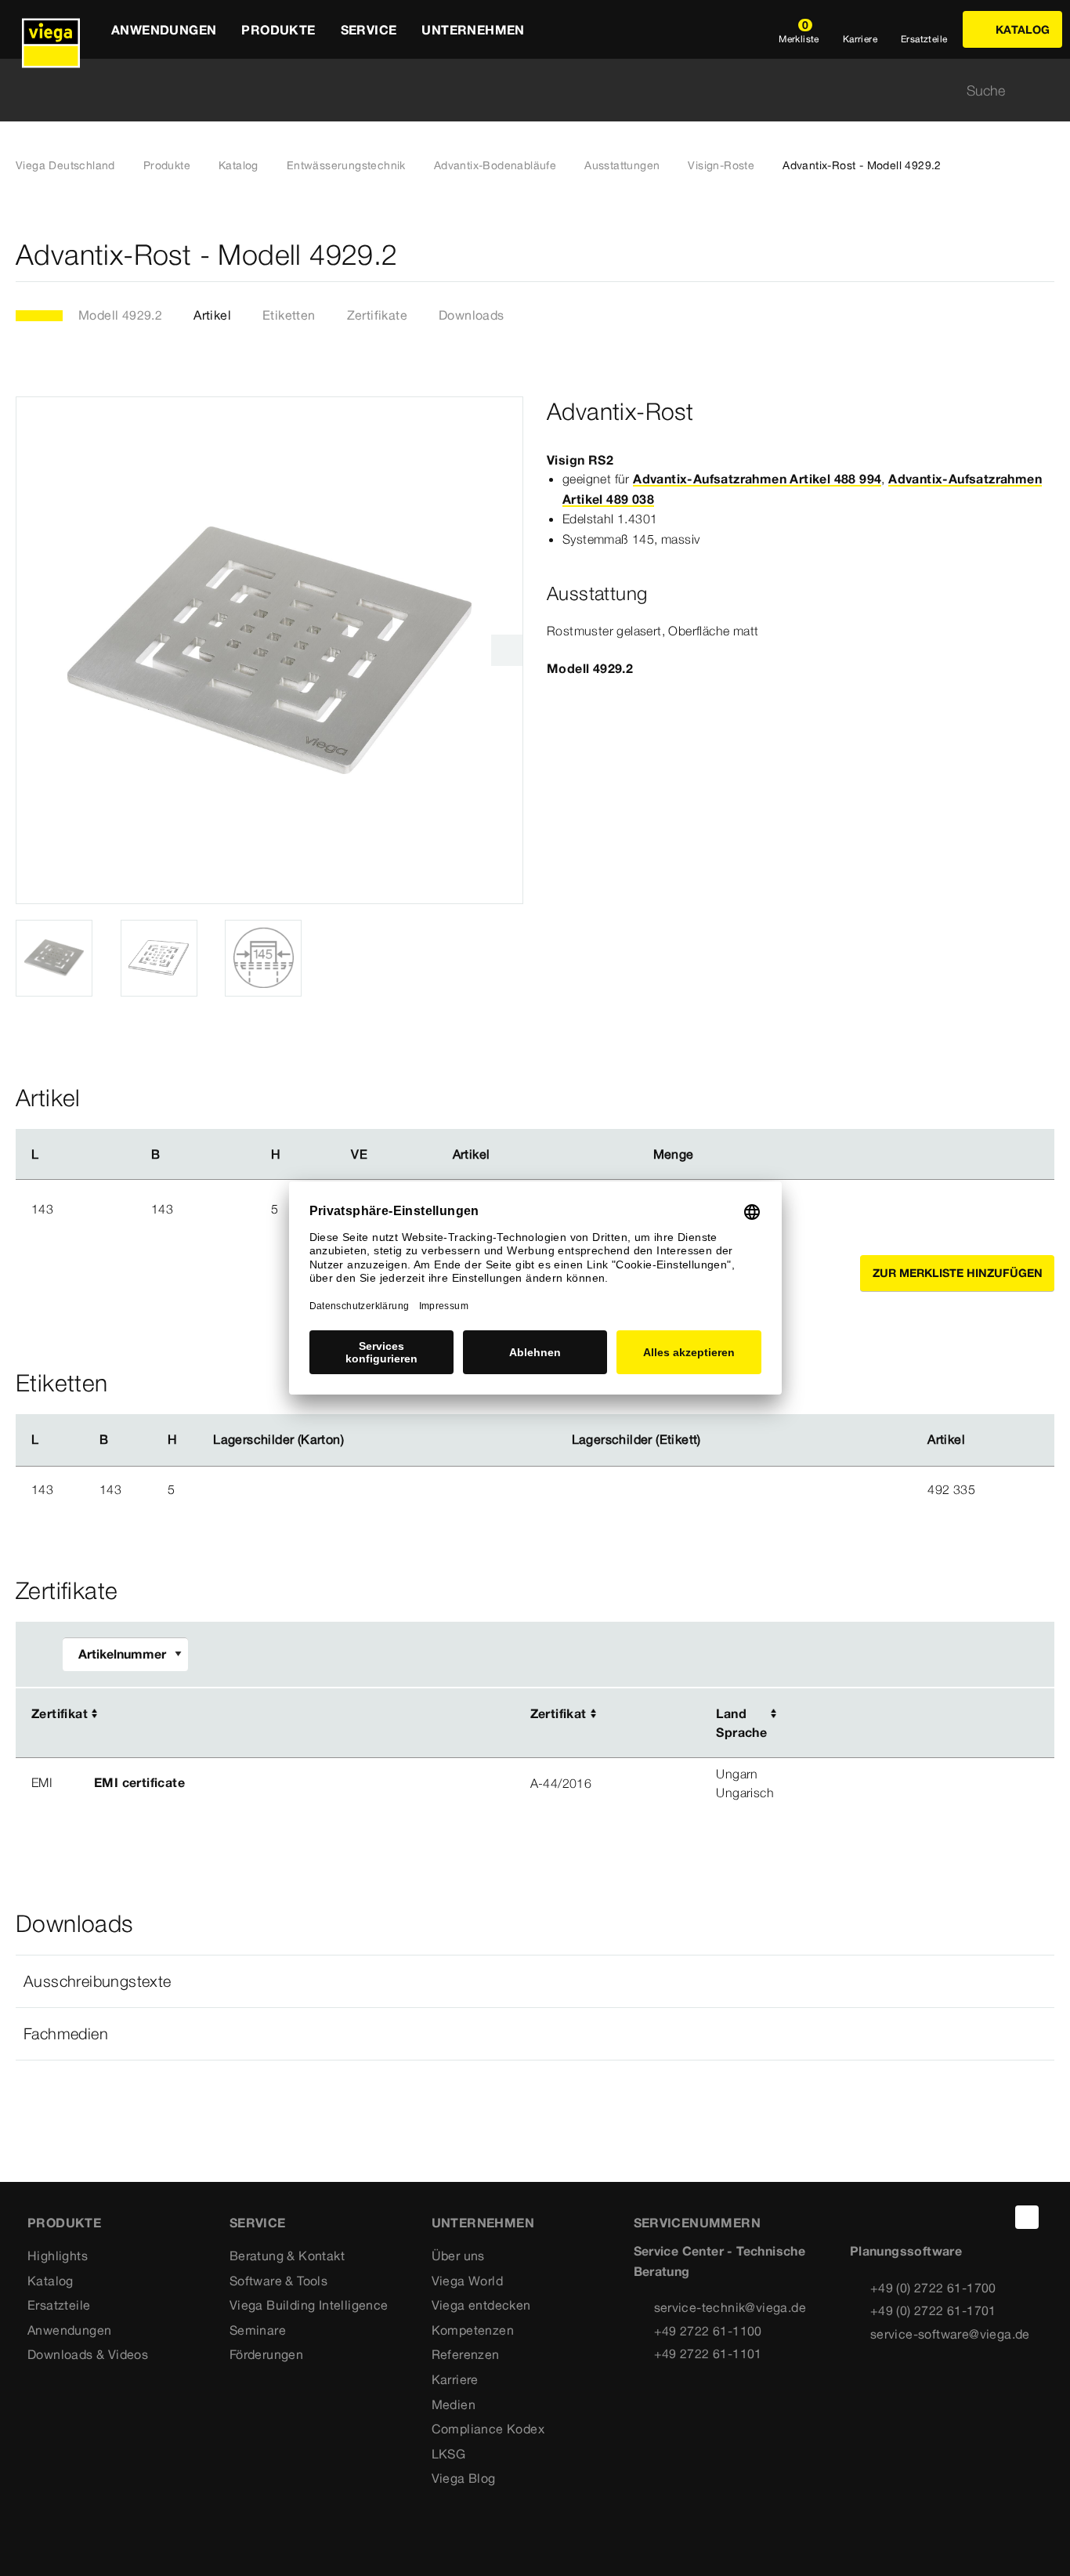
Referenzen (466, 2354)
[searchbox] (522, 90)
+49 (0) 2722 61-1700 (933, 2288)
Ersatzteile (59, 2305)
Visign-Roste (721, 165)
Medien (454, 2404)
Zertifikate (377, 315)
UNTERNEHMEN (483, 2223)
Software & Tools (278, 2281)
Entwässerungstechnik (346, 165)
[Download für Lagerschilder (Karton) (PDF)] (356, 1440)
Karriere (455, 2379)
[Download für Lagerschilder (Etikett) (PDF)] (714, 1440)
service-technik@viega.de (730, 2307)
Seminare (258, 2330)
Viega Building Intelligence (309, 2305)
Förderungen (266, 2354)
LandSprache (741, 1723)
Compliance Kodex (488, 2429)
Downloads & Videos (88, 2354)
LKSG (449, 2454)
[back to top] (1027, 2217)
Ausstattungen (622, 165)
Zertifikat (60, 1713)
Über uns (458, 2256)
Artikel (212, 315)
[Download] (900, 1715)
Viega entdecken (481, 2305)
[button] (535, 1981)
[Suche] (1045, 90)
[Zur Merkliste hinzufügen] (1045, 255)
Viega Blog (464, 2478)
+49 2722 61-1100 (708, 2331)
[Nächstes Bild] (507, 650)
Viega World (467, 2281)
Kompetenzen (473, 2330)
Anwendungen (69, 2330)
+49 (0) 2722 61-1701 (933, 2310)
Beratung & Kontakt (287, 2256)
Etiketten (289, 315)
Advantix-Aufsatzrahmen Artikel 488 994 (757, 479)
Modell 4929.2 (120, 315)
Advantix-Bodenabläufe (495, 165)
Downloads (472, 315)
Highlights (58, 2256)
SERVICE (258, 2223)
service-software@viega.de (950, 2334)
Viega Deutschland (65, 165)
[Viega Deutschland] (51, 29)
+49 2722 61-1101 (708, 2353)
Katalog (239, 165)
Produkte (167, 165)
